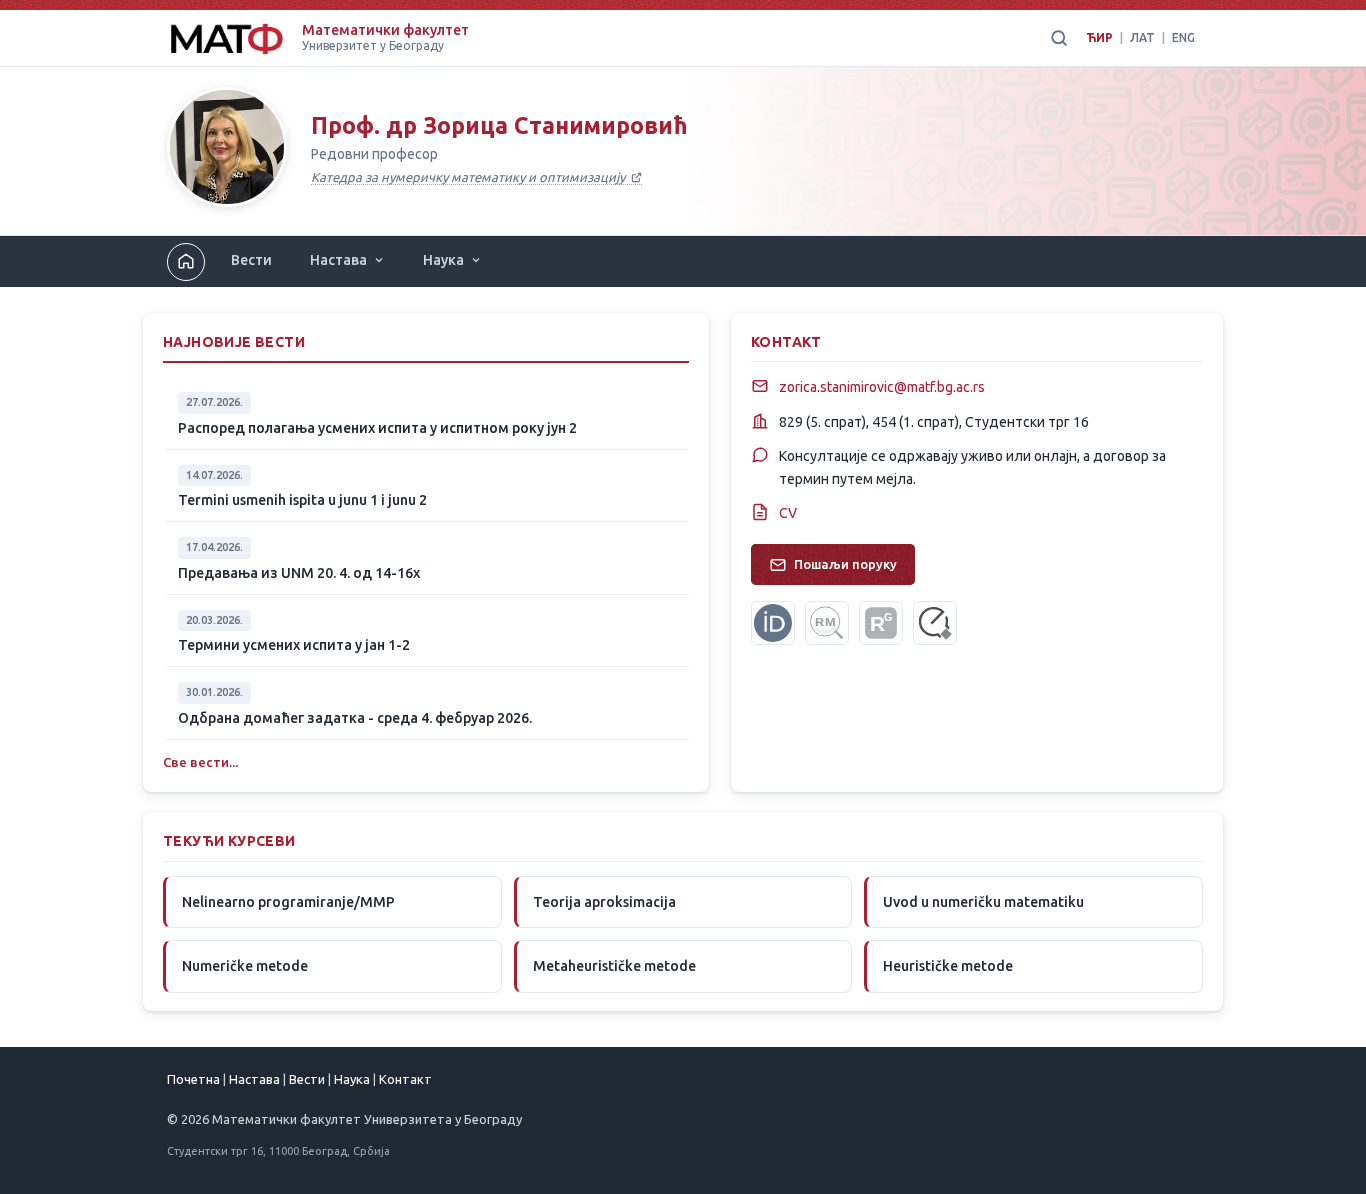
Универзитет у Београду (373, 45)
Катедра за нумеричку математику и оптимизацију (469, 177)
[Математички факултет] (226, 38)
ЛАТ (1142, 37)
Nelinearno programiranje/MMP (288, 902)
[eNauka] (935, 623)
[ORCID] (773, 623)
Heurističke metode (948, 966)
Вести (251, 260)
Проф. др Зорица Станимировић (499, 125)
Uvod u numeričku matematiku (983, 902)
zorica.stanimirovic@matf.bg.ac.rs (882, 387)
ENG (1183, 37)
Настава (338, 260)
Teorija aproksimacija (604, 902)
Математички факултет (385, 30)
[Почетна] (227, 151)
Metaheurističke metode (614, 966)
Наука (443, 260)
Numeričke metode (245, 966)
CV (788, 513)
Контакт (405, 1079)
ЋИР (1099, 37)
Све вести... (200, 762)
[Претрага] (1059, 38)
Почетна (193, 1079)
